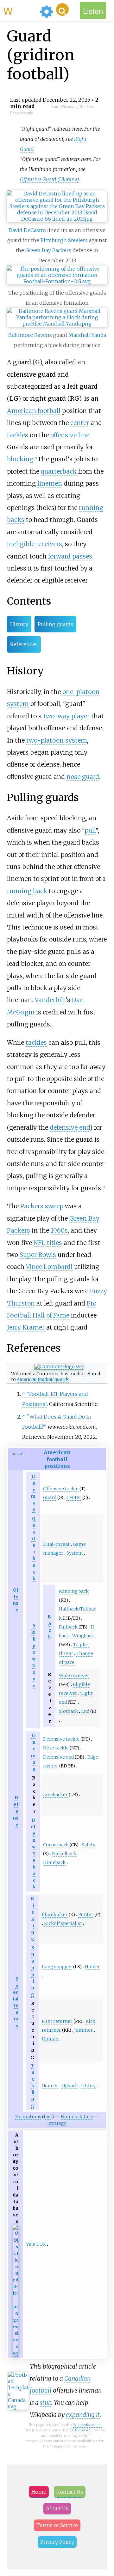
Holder (92, 1967)
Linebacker (55, 1795)
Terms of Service (57, 2525)
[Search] (62, 9)
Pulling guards (55, 624)
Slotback (68, 1711)
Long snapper (57, 1967)
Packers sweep (42, 1206)
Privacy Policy (57, 2542)
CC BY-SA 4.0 (81, 2430)
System (75, 1553)
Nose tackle (56, 1748)
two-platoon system (57, 740)
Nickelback (64, 1854)
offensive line (70, 435)
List (48, 2117)
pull (90, 830)
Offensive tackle (61, 1489)
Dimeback (54, 1862)
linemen (50, 483)
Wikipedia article (87, 2425)
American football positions (57, 1459)
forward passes (70, 556)
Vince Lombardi (49, 1267)
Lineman (33, 1493)
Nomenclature (77, 2117)
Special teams (16, 2002)
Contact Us (70, 2492)
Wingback (83, 1636)
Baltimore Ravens (30, 335)
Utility (88, 2086)
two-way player (66, 716)
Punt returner (57, 2021)
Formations (28, 2117)
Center (74, 1497)
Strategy (57, 2123)
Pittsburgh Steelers (64, 240)
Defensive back (33, 1853)
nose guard (83, 777)
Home (39, 2492)
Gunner (50, 2086)
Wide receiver (74, 1676)
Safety (89, 1845)
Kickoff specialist (63, 1923)
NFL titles (48, 1243)
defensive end (70, 1127)
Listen (93, 11)
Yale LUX (36, 2244)
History (19, 624)
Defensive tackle (61, 1739)
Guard (50, 1497)
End (85, 1711)
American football (34, 411)
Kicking (32, 1919)
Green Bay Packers (48, 250)
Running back (74, 1591)
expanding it (83, 2415)
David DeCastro (27, 230)
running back (27, 891)
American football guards (43, 1379)
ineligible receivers (35, 544)
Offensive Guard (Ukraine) (49, 179)
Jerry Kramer (26, 1327)
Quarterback (33, 1549)
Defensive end (58, 1757)
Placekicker (55, 1915)
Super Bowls (38, 1255)
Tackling (33, 2086)
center (80, 423)
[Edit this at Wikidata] (16, 2354)
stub (46, 2403)
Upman (50, 2039)
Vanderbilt (50, 1000)
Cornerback (56, 1845)
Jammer (84, 2030)
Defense (16, 1811)
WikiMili (20, 10)
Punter (86, 1915)
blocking (20, 459)
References (24, 644)
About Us (57, 2508)
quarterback (59, 471)
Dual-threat (56, 1544)
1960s (59, 1230)
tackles (18, 435)
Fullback (68, 1627)
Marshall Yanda (87, 335)
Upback (70, 2086)
